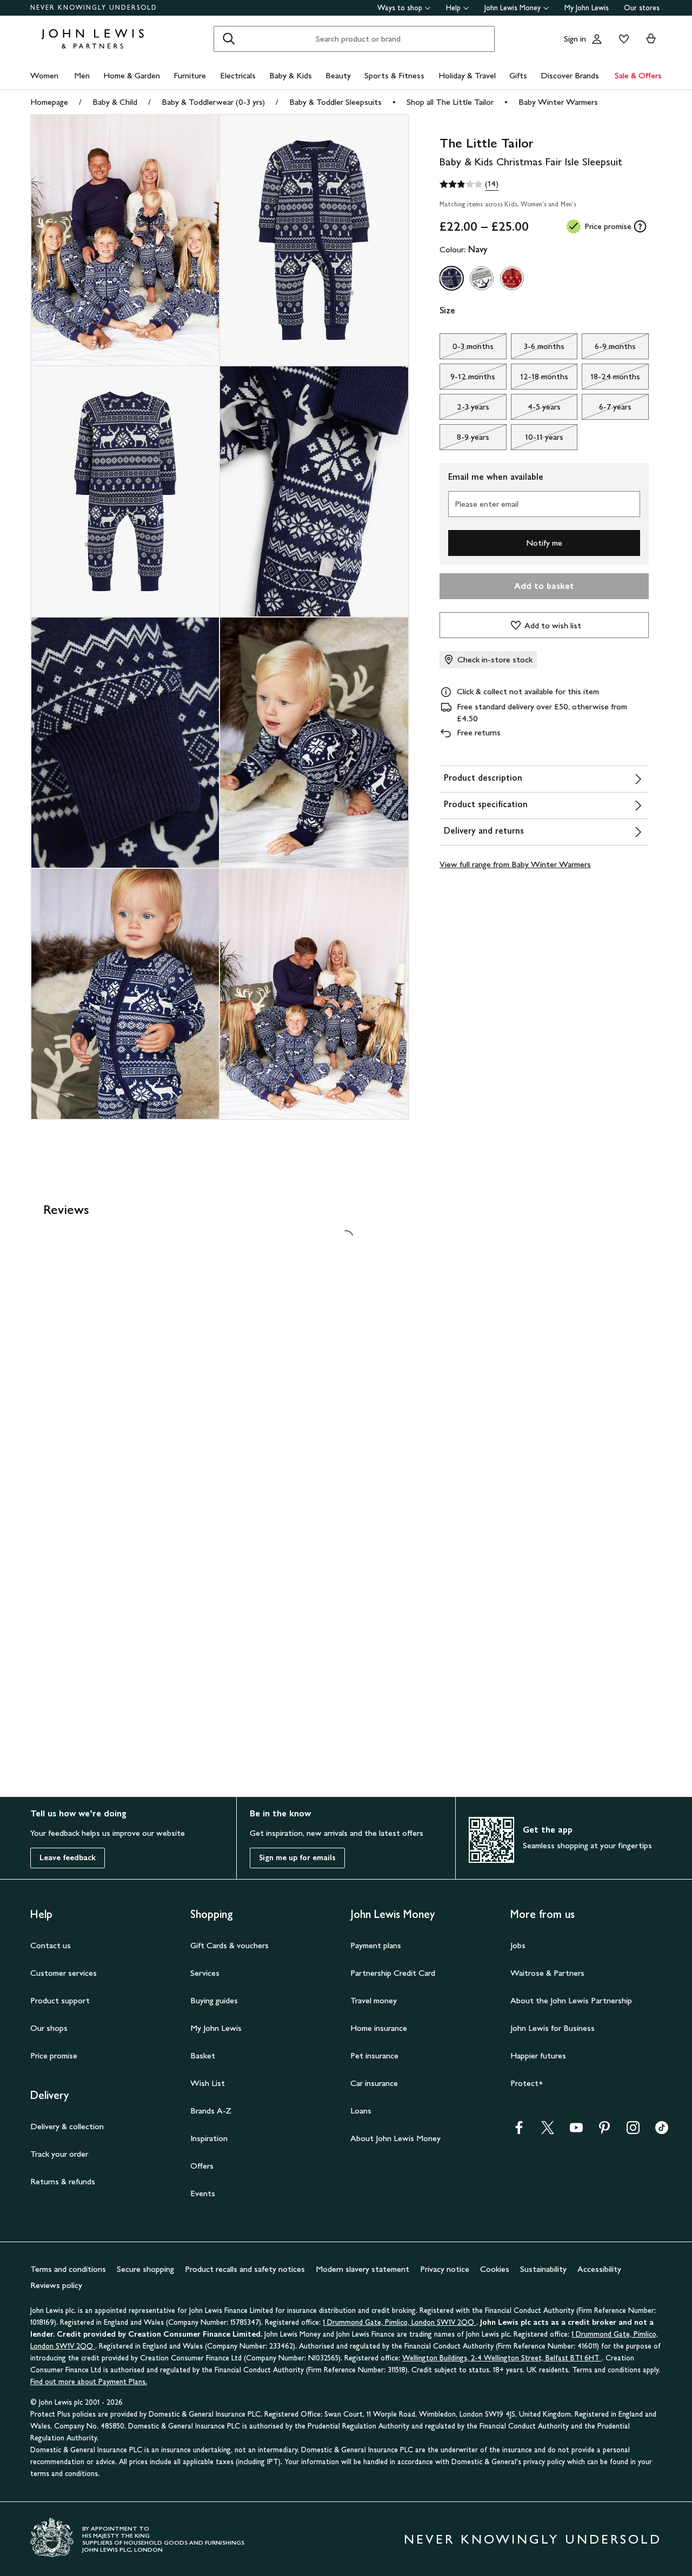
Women (44, 75)
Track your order (59, 2154)
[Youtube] (576, 2131)
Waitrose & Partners (547, 1973)
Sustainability (543, 2269)
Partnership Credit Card (393, 1973)
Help (453, 8)
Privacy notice (445, 2269)
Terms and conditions (68, 2269)
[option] (451, 278)
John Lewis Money (513, 8)
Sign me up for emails (297, 1858)
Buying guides (214, 2000)
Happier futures (538, 2055)
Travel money (374, 2000)
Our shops (49, 2028)
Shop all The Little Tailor (450, 102)
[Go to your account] (597, 39)
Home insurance (379, 2028)
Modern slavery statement (362, 2269)
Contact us (51, 1945)
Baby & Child (115, 102)
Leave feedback (68, 1858)
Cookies (495, 2269)
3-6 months (538, 349)
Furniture (190, 75)
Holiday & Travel (467, 75)
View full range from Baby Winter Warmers (515, 864)
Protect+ (527, 2083)
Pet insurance (374, 2055)
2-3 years (464, 410)
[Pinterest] (604, 2131)
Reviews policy (56, 2285)
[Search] (229, 39)
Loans (361, 2111)
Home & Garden (132, 75)
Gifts (518, 75)
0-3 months (467, 349)
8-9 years (464, 440)
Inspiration (209, 2138)
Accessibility (599, 2269)
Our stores (642, 8)
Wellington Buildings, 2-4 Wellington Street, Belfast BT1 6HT (502, 2358)
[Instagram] (633, 2131)
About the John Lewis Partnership (571, 2000)
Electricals (238, 75)
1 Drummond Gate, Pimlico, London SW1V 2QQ (400, 2322)
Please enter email (487, 504)
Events (203, 2193)
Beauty (338, 75)
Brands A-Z (211, 2111)
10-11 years (537, 440)
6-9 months (609, 349)
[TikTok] (662, 2131)
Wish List (208, 2083)
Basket (203, 2055)
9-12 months (467, 379)
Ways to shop (400, 8)
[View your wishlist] (622, 39)
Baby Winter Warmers (558, 102)
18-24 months (611, 379)
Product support (60, 2000)
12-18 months (540, 379)
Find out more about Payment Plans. (89, 2382)
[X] (548, 2131)
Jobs (518, 1945)
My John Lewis (587, 8)
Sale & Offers (638, 75)
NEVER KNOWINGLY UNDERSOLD (94, 8)
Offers (202, 2166)
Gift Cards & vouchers (229, 1945)
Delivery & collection (67, 2126)
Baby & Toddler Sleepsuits (335, 102)
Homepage (49, 102)
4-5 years (536, 410)
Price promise (54, 2055)
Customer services (64, 1973)
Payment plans (376, 1945)
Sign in (575, 39)
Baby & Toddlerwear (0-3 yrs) (213, 102)
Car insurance (374, 2083)
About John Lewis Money (395, 2138)
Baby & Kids (291, 75)
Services (205, 1973)
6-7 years (607, 410)
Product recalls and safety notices (245, 2269)
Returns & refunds (63, 2181)
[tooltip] (640, 226)
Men (82, 75)
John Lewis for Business (553, 2028)
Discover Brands (570, 75)
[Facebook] (519, 2131)
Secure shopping (145, 2269)
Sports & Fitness (394, 75)
